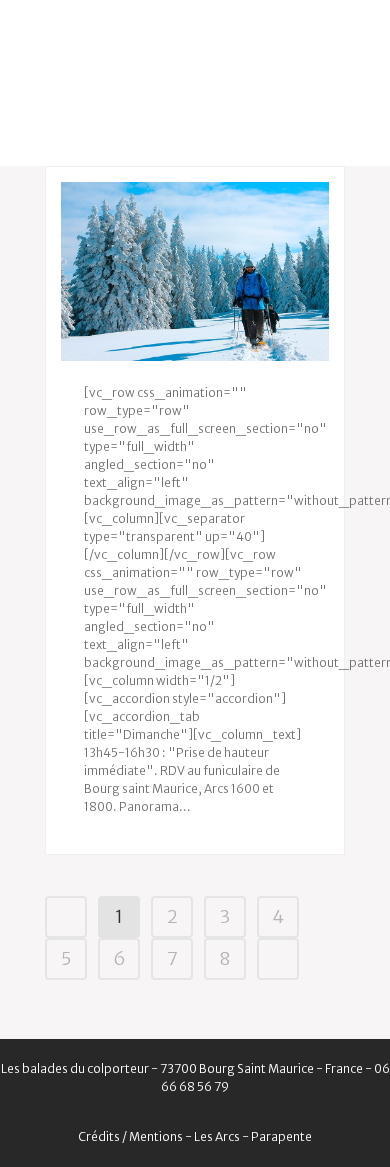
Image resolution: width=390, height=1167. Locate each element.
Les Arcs (217, 1136)
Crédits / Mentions (130, 1136)
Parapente (281, 1136)
